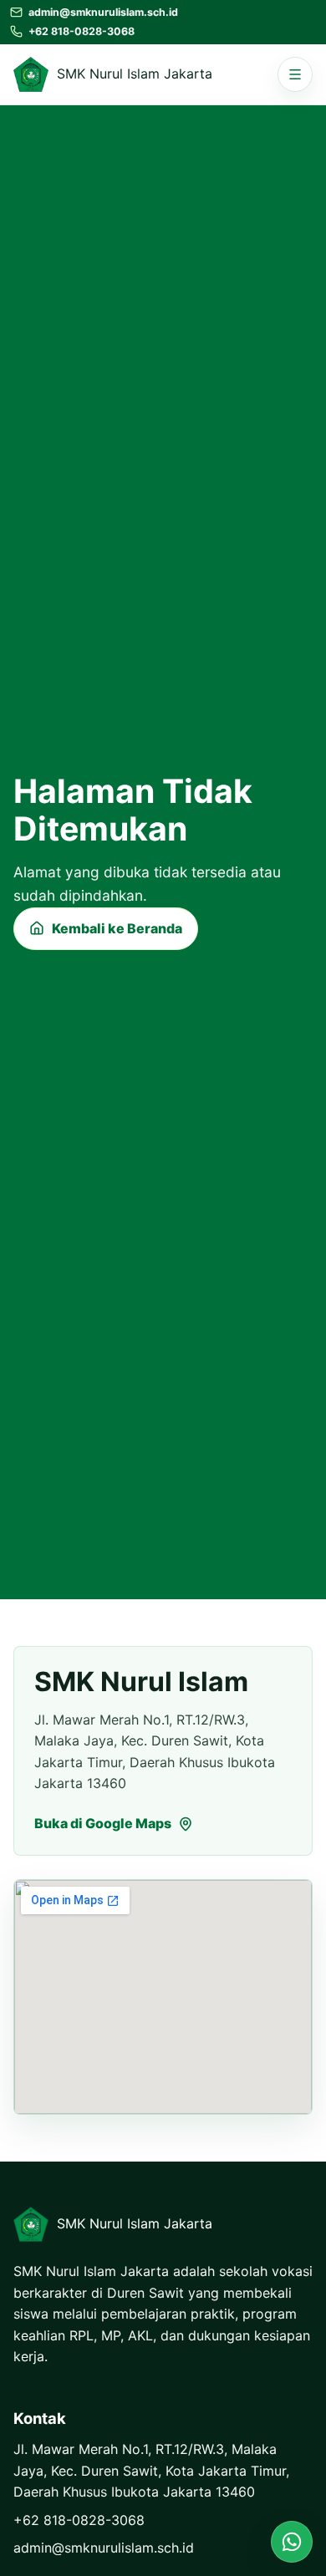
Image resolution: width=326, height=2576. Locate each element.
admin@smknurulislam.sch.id (104, 2548)
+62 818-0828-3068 (79, 2520)
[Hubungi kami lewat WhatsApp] (292, 2542)
